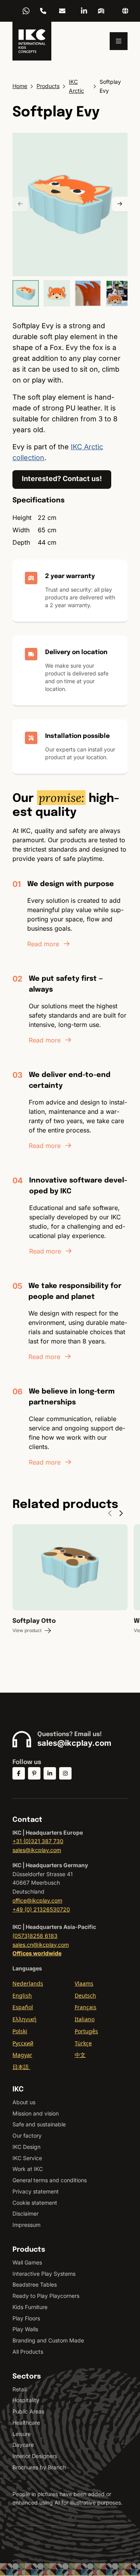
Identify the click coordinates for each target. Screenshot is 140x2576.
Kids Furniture (30, 2307)
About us (24, 2102)
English (22, 1995)
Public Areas (28, 2411)
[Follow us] (19, 1773)
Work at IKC (28, 2169)
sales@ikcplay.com (62, 11)
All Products (28, 2352)
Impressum (26, 2225)
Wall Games (27, 2262)
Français (86, 2007)
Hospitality (26, 2400)
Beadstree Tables (35, 2284)
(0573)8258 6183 (35, 1936)
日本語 (21, 2067)
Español (23, 2007)
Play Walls (25, 2329)
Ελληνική (24, 2019)
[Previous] (20, 204)
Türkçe (83, 2043)
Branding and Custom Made (48, 2340)
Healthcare (26, 2423)
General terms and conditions (50, 2180)
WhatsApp (26, 11)
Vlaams (84, 1983)
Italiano (85, 2019)
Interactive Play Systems (44, 2274)
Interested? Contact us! (62, 479)
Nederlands (28, 1983)
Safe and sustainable (39, 2124)
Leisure (22, 2434)
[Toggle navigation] (119, 41)
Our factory (27, 2135)
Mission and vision (36, 2113)
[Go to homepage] (32, 41)
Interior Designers (35, 2456)
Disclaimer (25, 2213)
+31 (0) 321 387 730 (43, 11)
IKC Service (27, 2158)
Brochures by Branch (39, 2467)
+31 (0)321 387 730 (38, 1841)
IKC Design (26, 2147)
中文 (80, 2055)
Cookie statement (35, 2203)
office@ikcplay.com (37, 1900)
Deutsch (85, 1995)
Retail (19, 2389)
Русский (23, 2043)
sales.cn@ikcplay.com (41, 1945)
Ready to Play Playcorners (46, 2296)
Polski (20, 2031)
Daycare (23, 2445)
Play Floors (26, 2318)
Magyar (22, 2055)
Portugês (86, 2031)
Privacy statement (36, 2191)
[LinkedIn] (84, 11)
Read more (43, 944)
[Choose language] (125, 11)
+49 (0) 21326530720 (41, 1909)
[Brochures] (101, 11)
